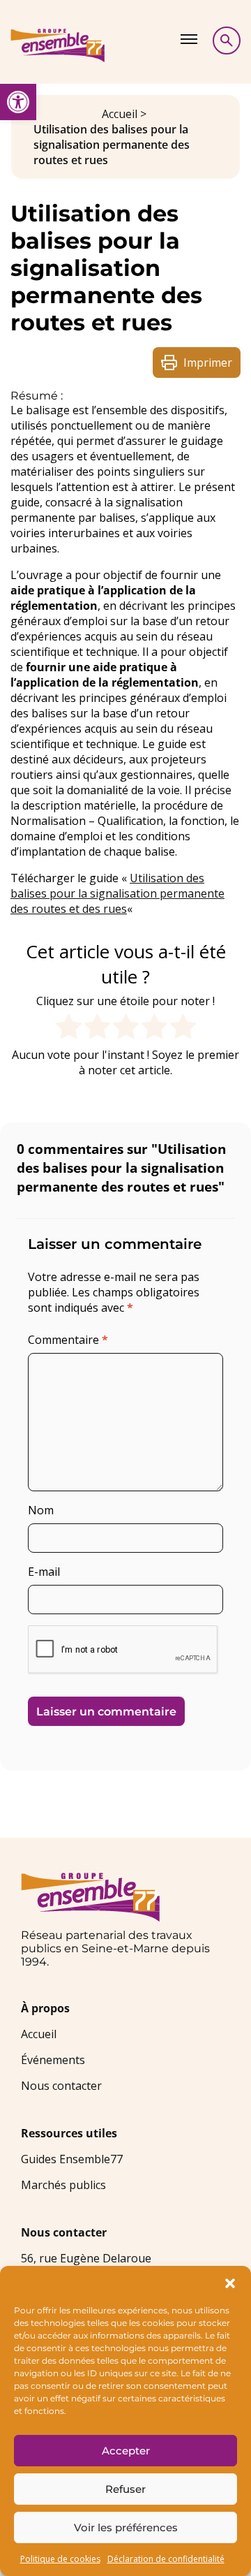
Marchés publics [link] (63, 2185)
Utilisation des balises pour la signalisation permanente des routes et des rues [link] (117, 893)
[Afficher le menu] (189, 39)
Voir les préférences (126, 2527)
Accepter (126, 2451)
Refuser (125, 2489)
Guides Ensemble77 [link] (72, 2159)
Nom (41, 1510)
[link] (18, 102)
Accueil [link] (120, 114)
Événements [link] (53, 2060)
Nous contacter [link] (61, 2086)
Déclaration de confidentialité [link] (166, 2559)
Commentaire (68, 1340)
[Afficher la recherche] (227, 41)
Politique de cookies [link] (60, 2559)
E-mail (44, 1572)
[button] (230, 2283)
